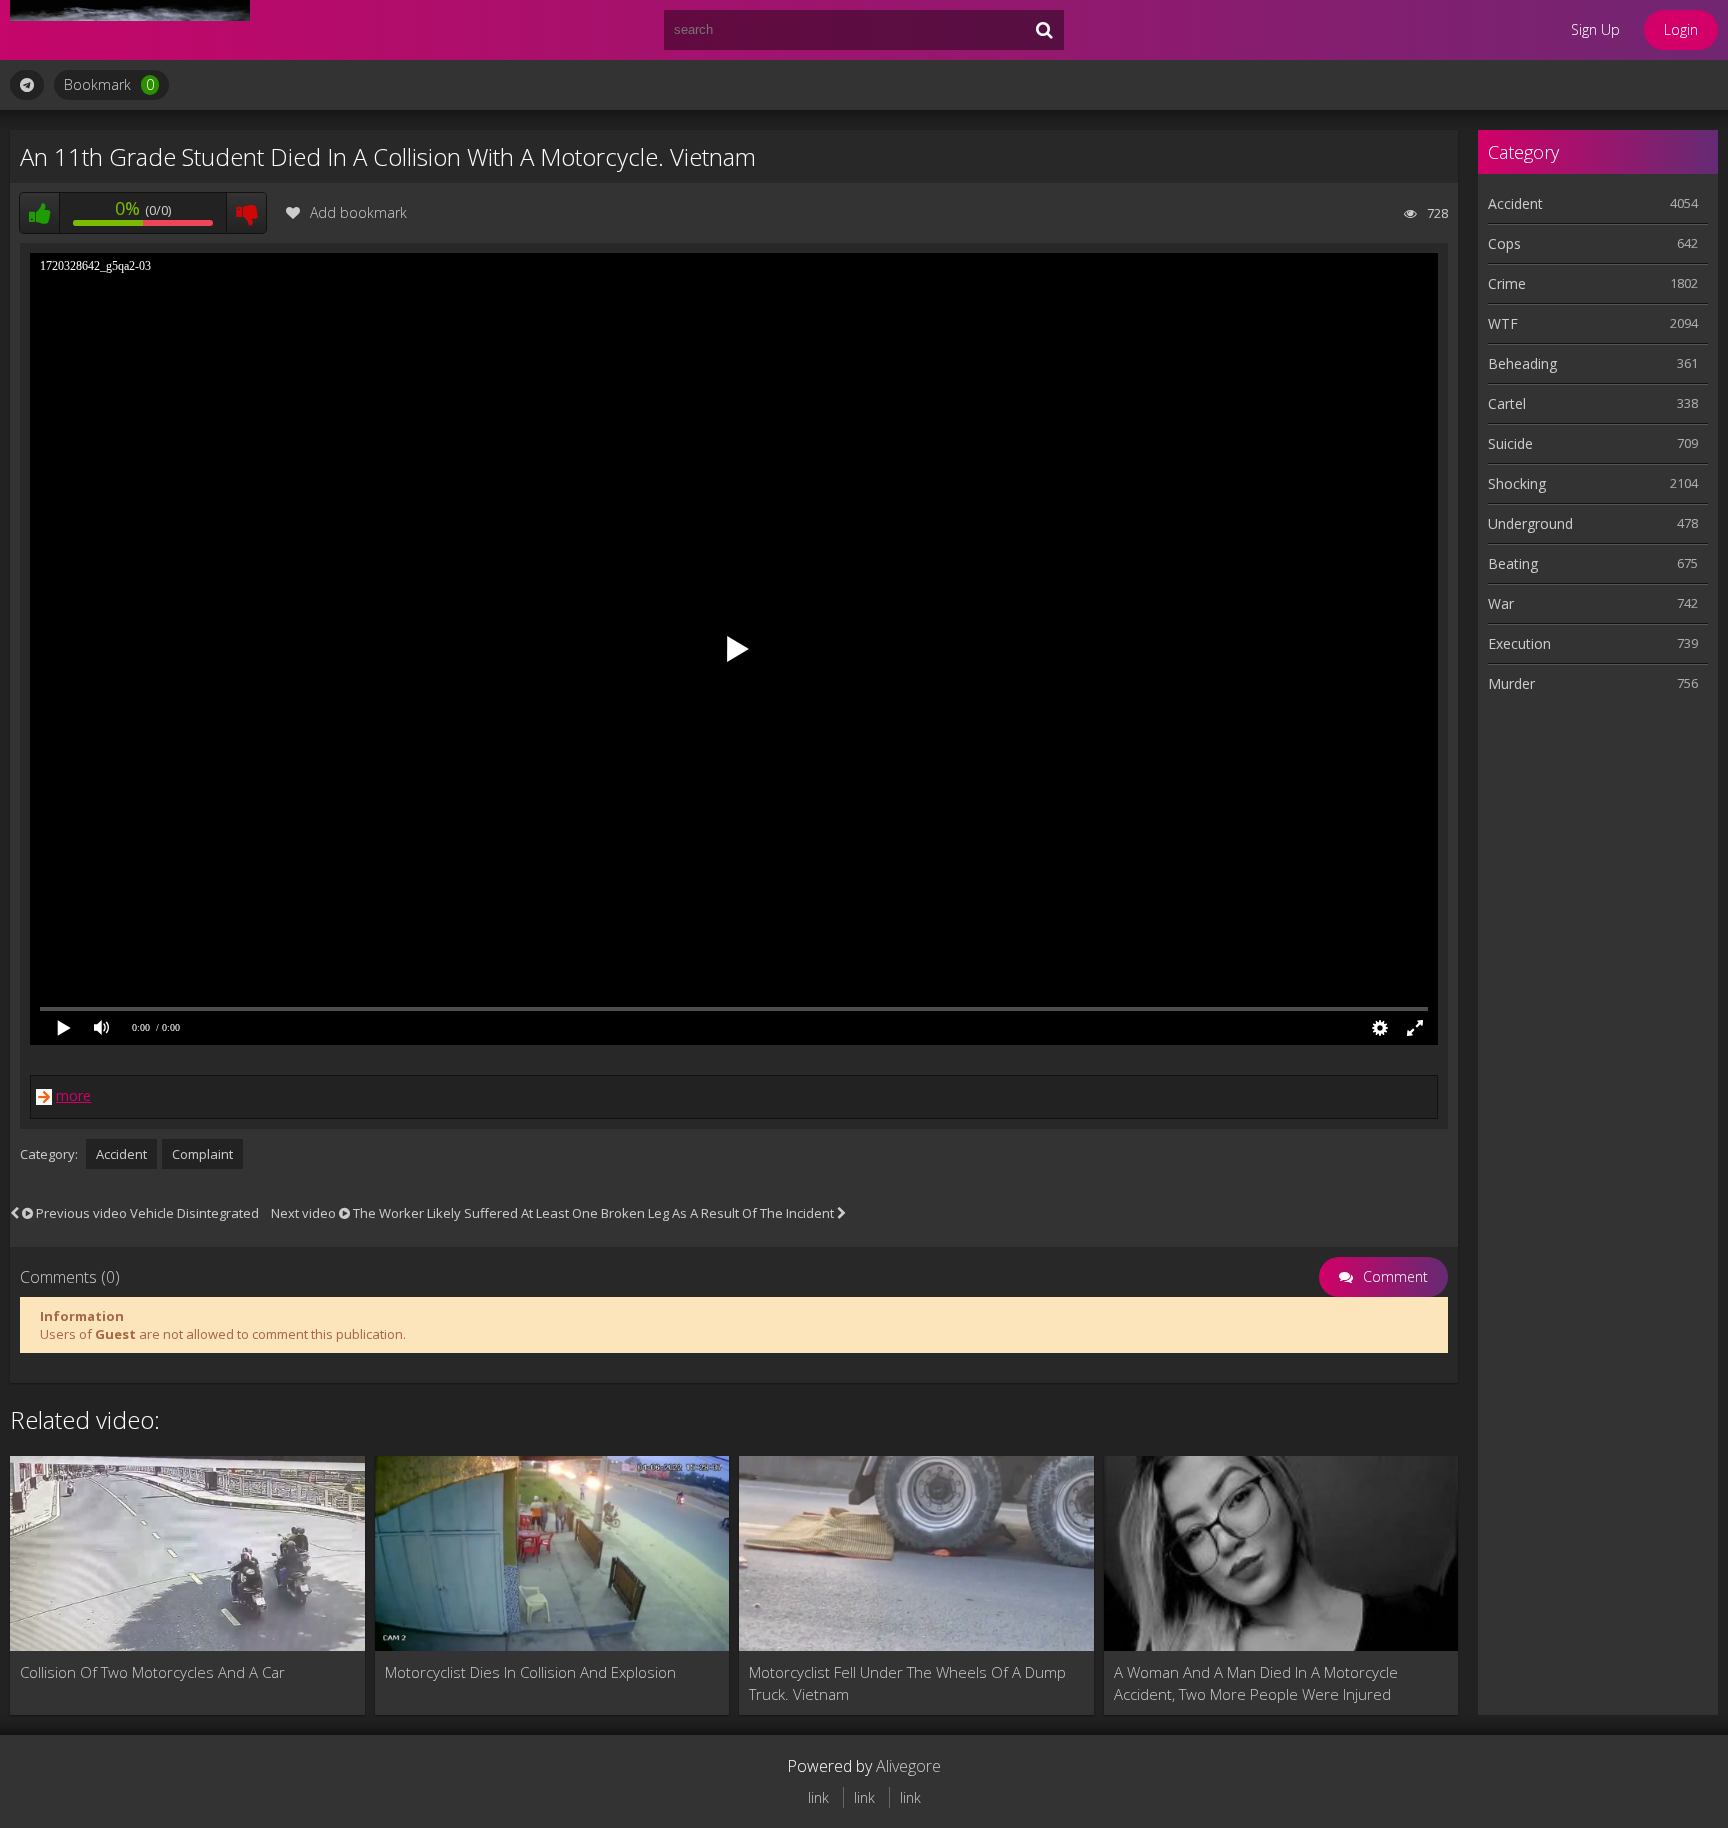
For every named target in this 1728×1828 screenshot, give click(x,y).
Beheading (1522, 363)
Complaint (202, 1154)
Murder (1511, 683)
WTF (1503, 323)
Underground (1530, 523)
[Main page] (130, 30)
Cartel (1507, 403)
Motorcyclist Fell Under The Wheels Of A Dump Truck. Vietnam (907, 1683)
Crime (1507, 283)
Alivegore (908, 1766)
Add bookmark (358, 212)
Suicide (1510, 443)
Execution (1519, 643)
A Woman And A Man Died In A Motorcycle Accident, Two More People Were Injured (1256, 1683)
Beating (1513, 563)
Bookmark (109, 84)
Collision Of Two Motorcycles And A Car (152, 1672)
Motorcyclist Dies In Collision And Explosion (530, 1672)
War (1501, 603)
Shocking (1517, 483)
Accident (121, 1154)
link (818, 1797)
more (73, 1095)
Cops (1504, 243)
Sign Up (1595, 29)
